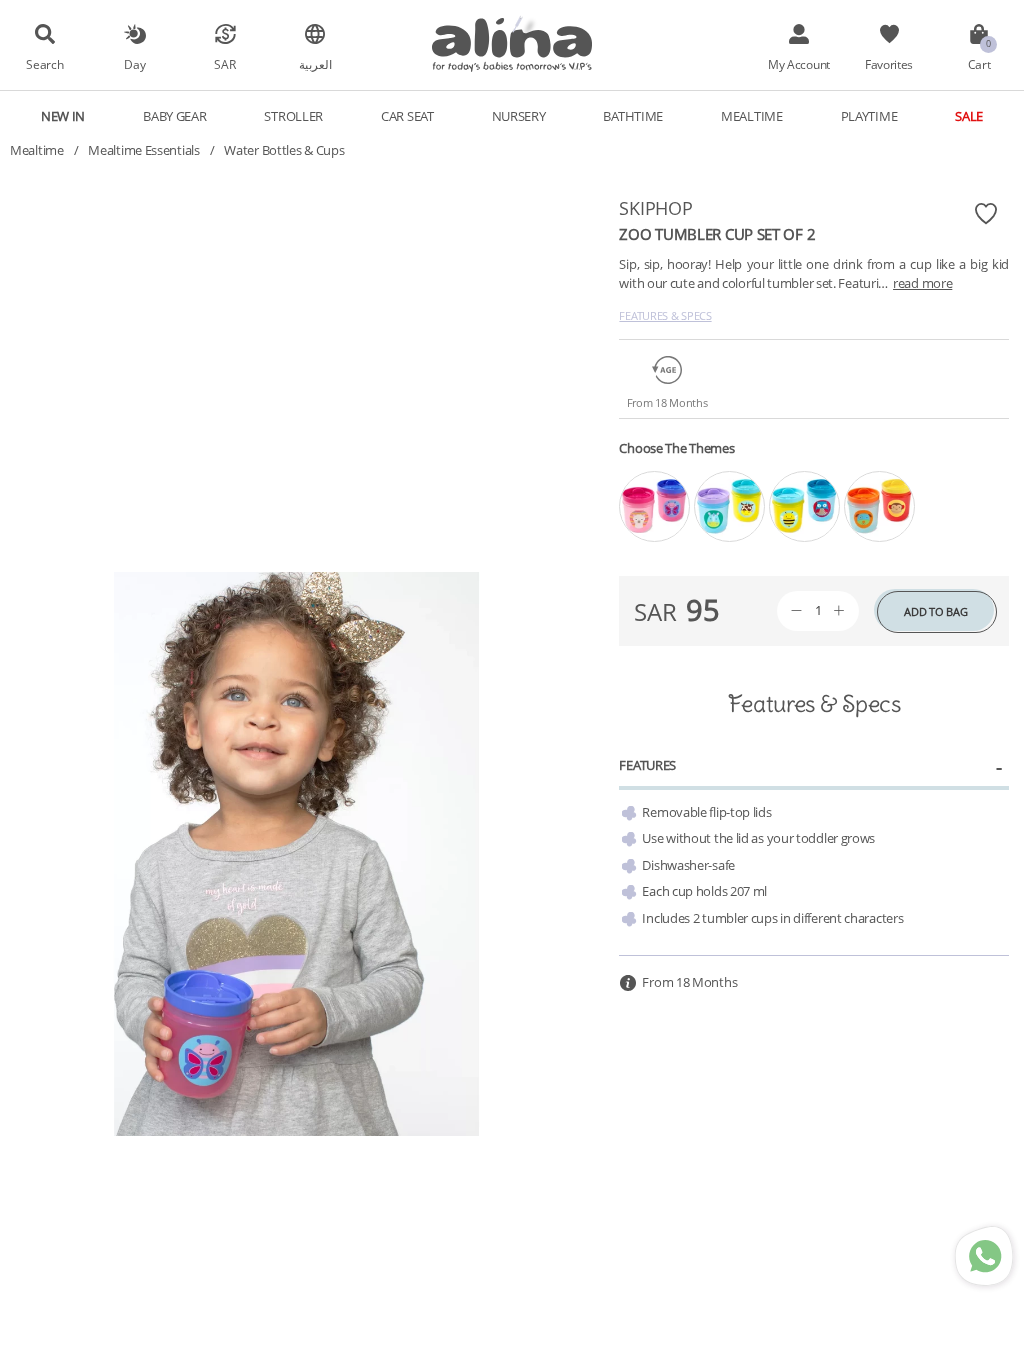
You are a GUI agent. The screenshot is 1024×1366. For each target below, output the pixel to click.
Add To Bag (935, 611)
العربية (315, 64)
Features (647, 765)
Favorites (889, 64)
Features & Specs (665, 315)
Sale (969, 116)
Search (44, 64)
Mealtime (37, 150)
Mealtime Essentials (143, 150)
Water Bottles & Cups (284, 150)
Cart (979, 64)
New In (63, 116)
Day (134, 64)
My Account (799, 64)
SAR (224, 64)
